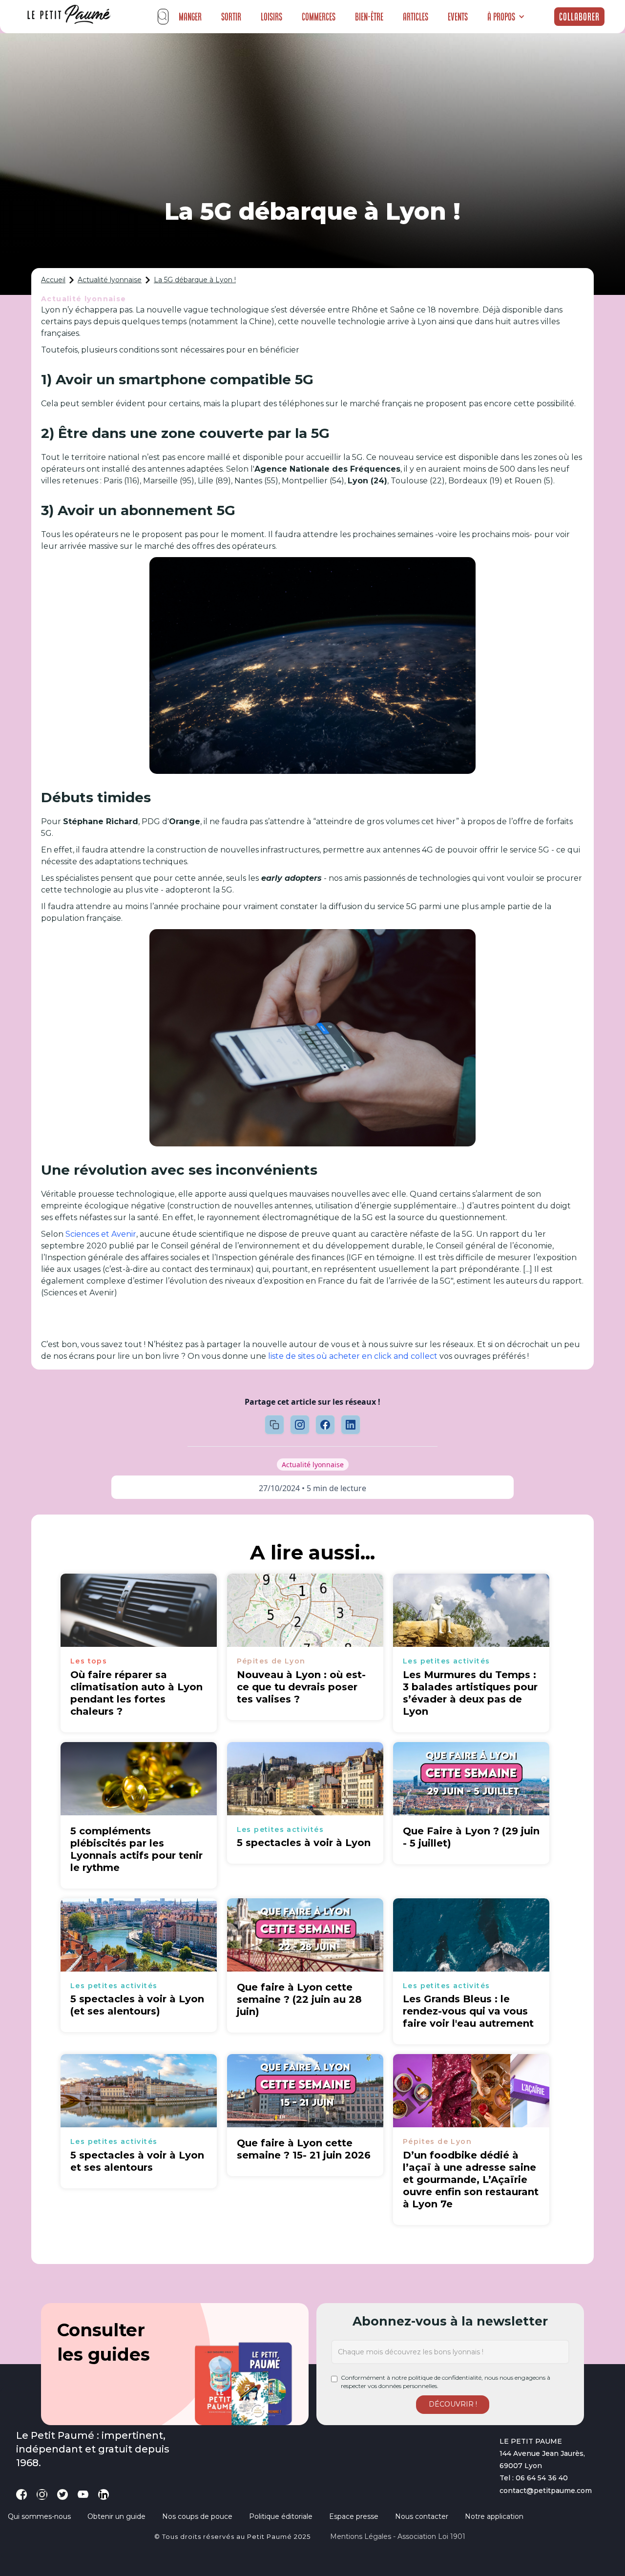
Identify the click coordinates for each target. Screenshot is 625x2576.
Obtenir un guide (116, 2516)
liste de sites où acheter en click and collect (353, 1356)
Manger (190, 17)
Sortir (231, 17)
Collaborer (579, 17)
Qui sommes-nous (39, 2516)
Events (458, 17)
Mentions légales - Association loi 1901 (398, 2536)
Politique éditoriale (281, 2516)
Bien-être (369, 17)
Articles (416, 17)
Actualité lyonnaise (110, 280)
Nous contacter (422, 2516)
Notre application (494, 2516)
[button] (506, 17)
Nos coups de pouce (197, 2516)
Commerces (319, 17)
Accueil (53, 280)
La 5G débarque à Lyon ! (195, 280)
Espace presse (354, 2516)
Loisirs (271, 17)
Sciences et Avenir (101, 1234)
